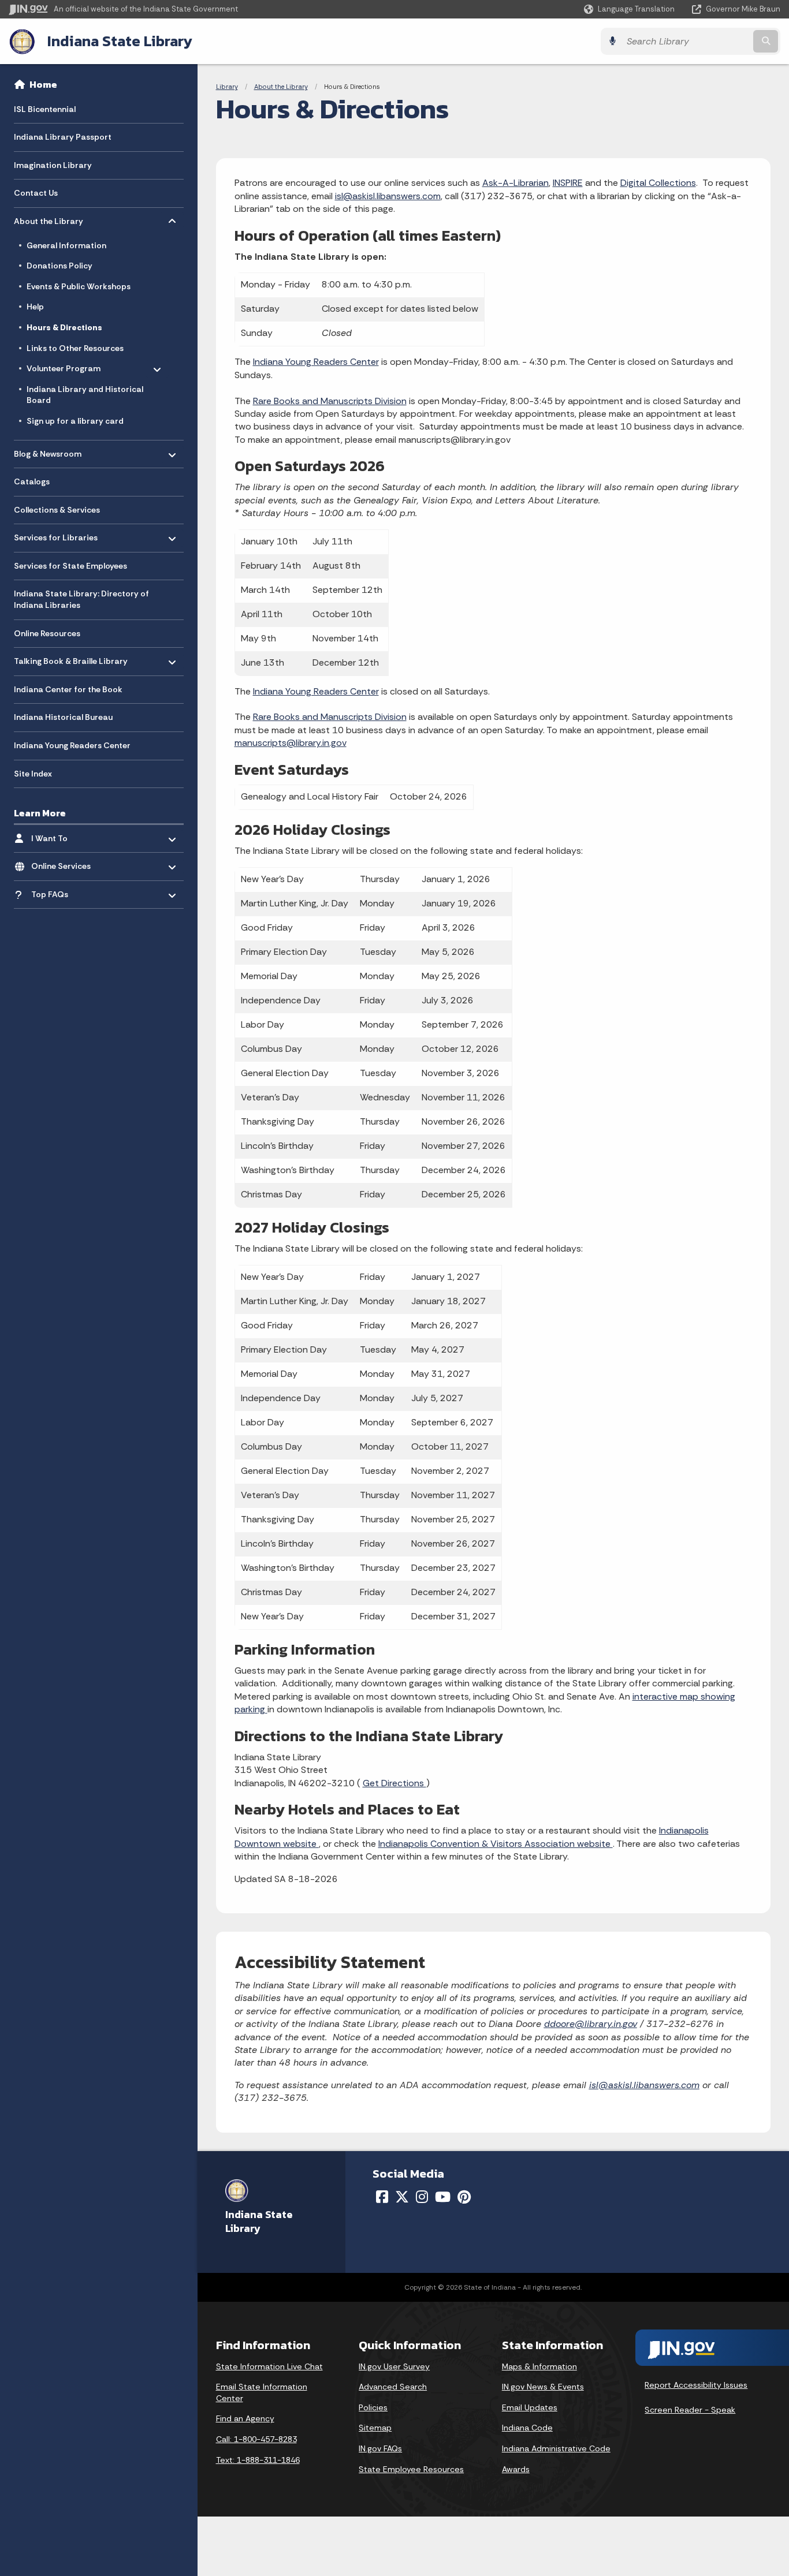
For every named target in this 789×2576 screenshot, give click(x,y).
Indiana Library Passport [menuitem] (63, 137)
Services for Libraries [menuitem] (56, 535)
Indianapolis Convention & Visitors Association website (496, 1844)
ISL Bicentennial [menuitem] (45, 109)
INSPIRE (568, 183)
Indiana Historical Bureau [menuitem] (63, 717)
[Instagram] (422, 2197)
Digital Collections (658, 183)
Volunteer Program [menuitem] (64, 366)
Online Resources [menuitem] (47, 633)
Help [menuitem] (35, 307)
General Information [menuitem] (66, 245)
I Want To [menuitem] (65, 835)
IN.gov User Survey (394, 2366)
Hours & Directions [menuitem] (64, 327)
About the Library (281, 87)
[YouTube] (443, 2197)
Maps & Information (539, 2366)
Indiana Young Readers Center (316, 362)
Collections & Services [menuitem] (57, 509)
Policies (373, 2407)
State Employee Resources (411, 2469)
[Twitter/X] (402, 2197)
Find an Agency (245, 2418)
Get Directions (394, 1783)
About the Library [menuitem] (49, 218)
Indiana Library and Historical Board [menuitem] (85, 395)
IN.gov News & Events (543, 2387)
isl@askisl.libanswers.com (388, 196)
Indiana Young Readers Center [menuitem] (72, 745)
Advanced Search (393, 2387)
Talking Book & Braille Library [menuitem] (71, 658)
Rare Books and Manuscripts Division (330, 401)
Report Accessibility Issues (696, 2385)
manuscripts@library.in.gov (291, 743)
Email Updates (530, 2407)
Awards (516, 2469)
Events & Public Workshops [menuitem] (79, 286)
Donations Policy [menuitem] (59, 266)
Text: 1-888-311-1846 (258, 2460)
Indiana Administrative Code (556, 2448)
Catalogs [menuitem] (32, 481)
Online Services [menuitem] (65, 863)
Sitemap (375, 2428)
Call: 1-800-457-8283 (256, 2439)
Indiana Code (527, 2428)
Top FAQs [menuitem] (65, 891)
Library (227, 87)
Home (43, 84)
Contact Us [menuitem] (36, 193)
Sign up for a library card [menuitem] (75, 421)
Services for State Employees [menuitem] (70, 566)
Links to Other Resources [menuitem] (75, 348)
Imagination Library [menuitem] (53, 165)
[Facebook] (382, 2197)
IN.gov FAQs (380, 2448)
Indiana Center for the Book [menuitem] (68, 689)
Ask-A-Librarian (516, 183)
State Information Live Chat (269, 2366)
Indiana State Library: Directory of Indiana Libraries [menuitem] (81, 599)
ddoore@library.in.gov (591, 2024)
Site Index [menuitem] (33, 773)
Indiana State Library (120, 41)
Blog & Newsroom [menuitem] (48, 451)
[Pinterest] (464, 2197)
